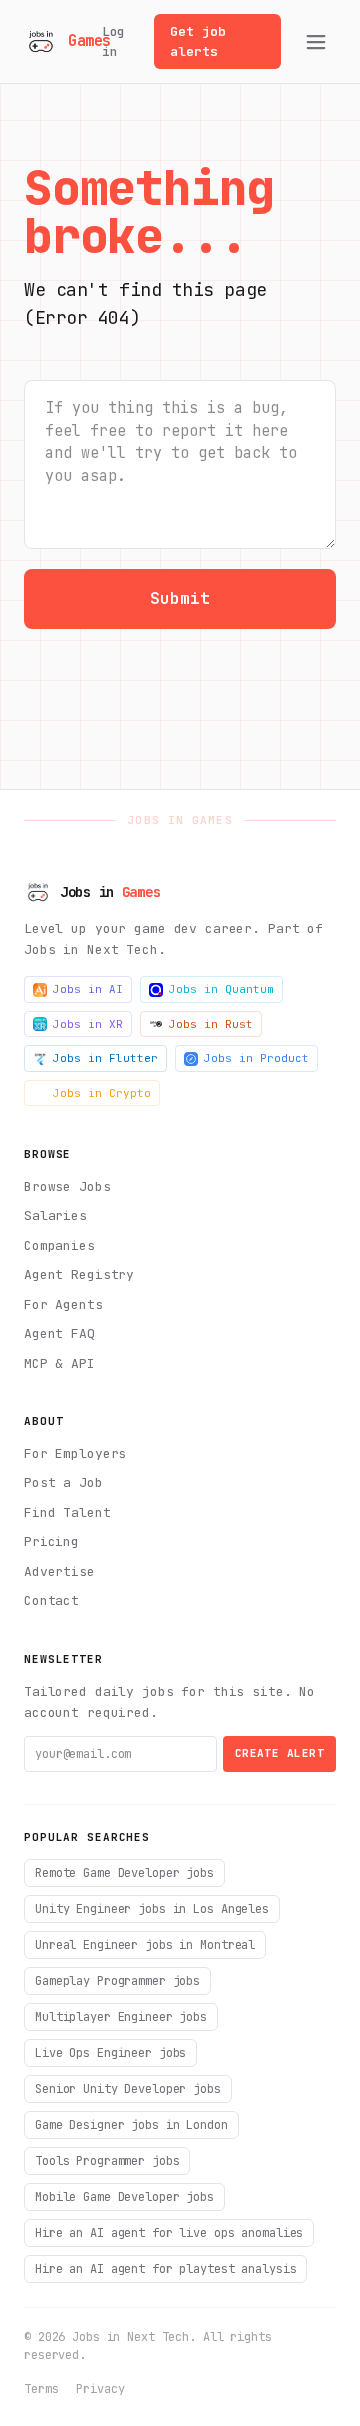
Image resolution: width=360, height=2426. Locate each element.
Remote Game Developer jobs (124, 1873)
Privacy (100, 2389)
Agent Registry (79, 1274)
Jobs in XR (88, 1024)
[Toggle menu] (316, 42)
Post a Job (63, 1482)
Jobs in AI (88, 989)
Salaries (55, 1215)
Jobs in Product (256, 1058)
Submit (180, 598)
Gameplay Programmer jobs (117, 1981)
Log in (114, 41)
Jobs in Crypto (102, 1093)
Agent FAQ (59, 1333)
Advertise (59, 1571)
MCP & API (59, 1363)
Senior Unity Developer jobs (128, 2089)
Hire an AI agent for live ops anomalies (169, 2233)
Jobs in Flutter (105, 1058)
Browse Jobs (67, 1186)
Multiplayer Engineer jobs (121, 2017)
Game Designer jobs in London (131, 2125)
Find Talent (67, 1512)
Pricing (51, 1541)
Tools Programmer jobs (107, 2161)
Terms (41, 2389)
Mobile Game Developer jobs (124, 2197)
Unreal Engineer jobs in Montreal (145, 1945)
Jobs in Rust (211, 1024)
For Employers (75, 1453)
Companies (59, 1245)
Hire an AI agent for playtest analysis (165, 2269)
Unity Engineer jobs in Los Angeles (152, 1909)
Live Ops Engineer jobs (110, 2053)
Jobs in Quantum (221, 989)
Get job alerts (197, 41)
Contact (51, 1600)
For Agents (63, 1304)
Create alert (279, 1753)
